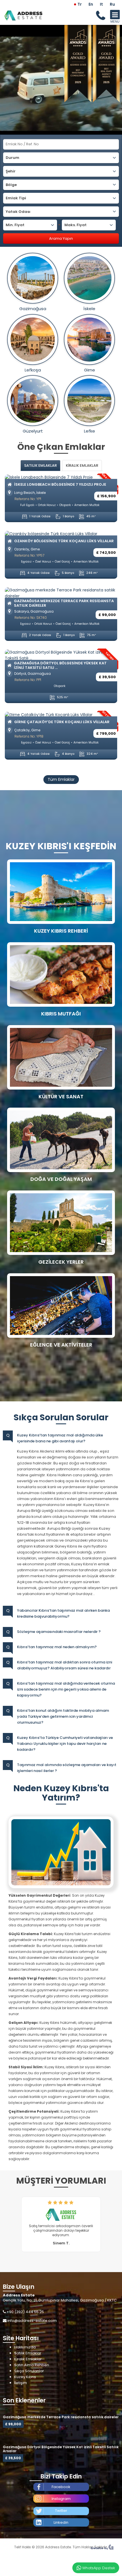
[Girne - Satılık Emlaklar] (89, 340)
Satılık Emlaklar (28, 2353)
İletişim (21, 2383)
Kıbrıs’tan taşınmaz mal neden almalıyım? (57, 1647)
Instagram (61, 2499)
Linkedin (61, 2522)
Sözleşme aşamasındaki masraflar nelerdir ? (59, 1632)
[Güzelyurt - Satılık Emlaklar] (33, 401)
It (101, 4)
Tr (80, 4)
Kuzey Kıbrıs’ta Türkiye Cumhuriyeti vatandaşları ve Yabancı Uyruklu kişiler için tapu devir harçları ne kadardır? (65, 1744)
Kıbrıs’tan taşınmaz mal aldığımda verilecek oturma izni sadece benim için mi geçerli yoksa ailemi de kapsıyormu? (66, 1689)
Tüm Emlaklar (61, 779)
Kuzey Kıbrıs (25, 2377)
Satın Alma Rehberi (32, 2365)
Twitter (61, 2511)
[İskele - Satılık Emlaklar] (89, 278)
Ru (112, 4)
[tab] (40, 465)
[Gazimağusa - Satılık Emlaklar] (33, 278)
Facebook (61, 2487)
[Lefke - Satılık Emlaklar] (89, 401)
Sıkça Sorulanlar (29, 2371)
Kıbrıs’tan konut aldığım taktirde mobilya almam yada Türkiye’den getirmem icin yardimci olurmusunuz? (63, 1716)
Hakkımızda (25, 2347)
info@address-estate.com (32, 2321)
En (91, 4)
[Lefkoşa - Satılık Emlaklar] (33, 340)
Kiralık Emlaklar (28, 2359)
